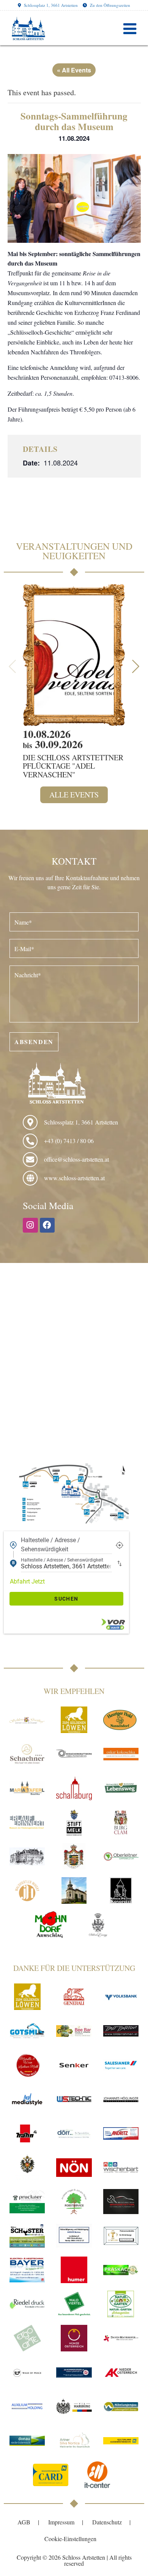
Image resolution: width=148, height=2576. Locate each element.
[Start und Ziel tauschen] (120, 1563)
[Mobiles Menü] (130, 28)
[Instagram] (30, 1225)
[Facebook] (47, 1225)
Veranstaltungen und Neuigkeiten (74, 551)
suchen (66, 1599)
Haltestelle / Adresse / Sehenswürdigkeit (50, 1545)
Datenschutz (107, 2522)
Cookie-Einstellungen (70, 2539)
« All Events (74, 70)
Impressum (61, 2522)
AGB (24, 2522)
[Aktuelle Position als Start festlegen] (120, 1545)
